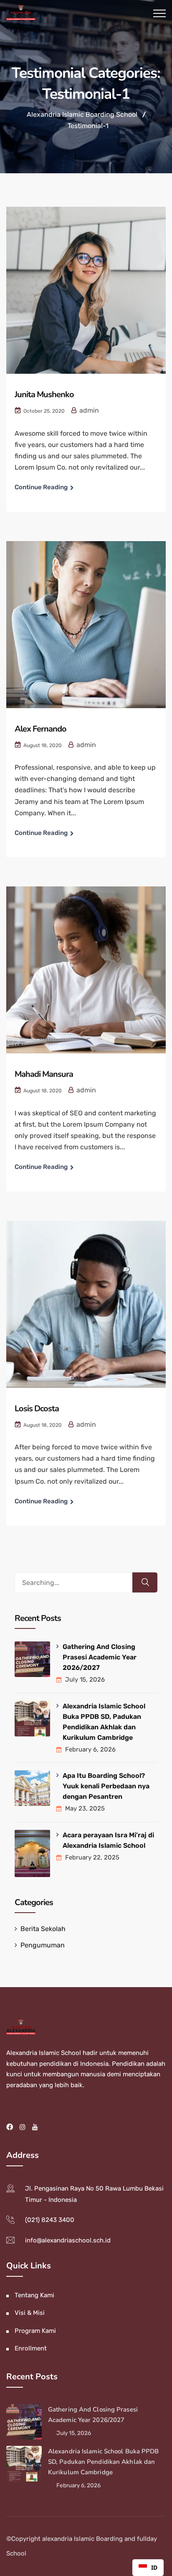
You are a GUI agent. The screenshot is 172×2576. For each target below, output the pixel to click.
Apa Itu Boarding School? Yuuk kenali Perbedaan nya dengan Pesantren (106, 1786)
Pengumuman (43, 1945)
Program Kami (35, 2331)
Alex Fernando (40, 729)
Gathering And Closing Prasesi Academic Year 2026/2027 (100, 1657)
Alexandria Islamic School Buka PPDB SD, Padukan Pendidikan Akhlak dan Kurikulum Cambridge (104, 1722)
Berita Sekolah (43, 1929)
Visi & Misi (30, 2313)
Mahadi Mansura (44, 1074)
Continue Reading (41, 487)
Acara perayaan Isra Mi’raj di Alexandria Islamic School (108, 1840)
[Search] (145, 1582)
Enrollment (31, 2348)
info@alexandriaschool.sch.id (68, 2240)
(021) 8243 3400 (50, 2220)
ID (154, 2567)
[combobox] (148, 2568)
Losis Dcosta (37, 1409)
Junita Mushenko (44, 394)
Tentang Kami (34, 2295)
